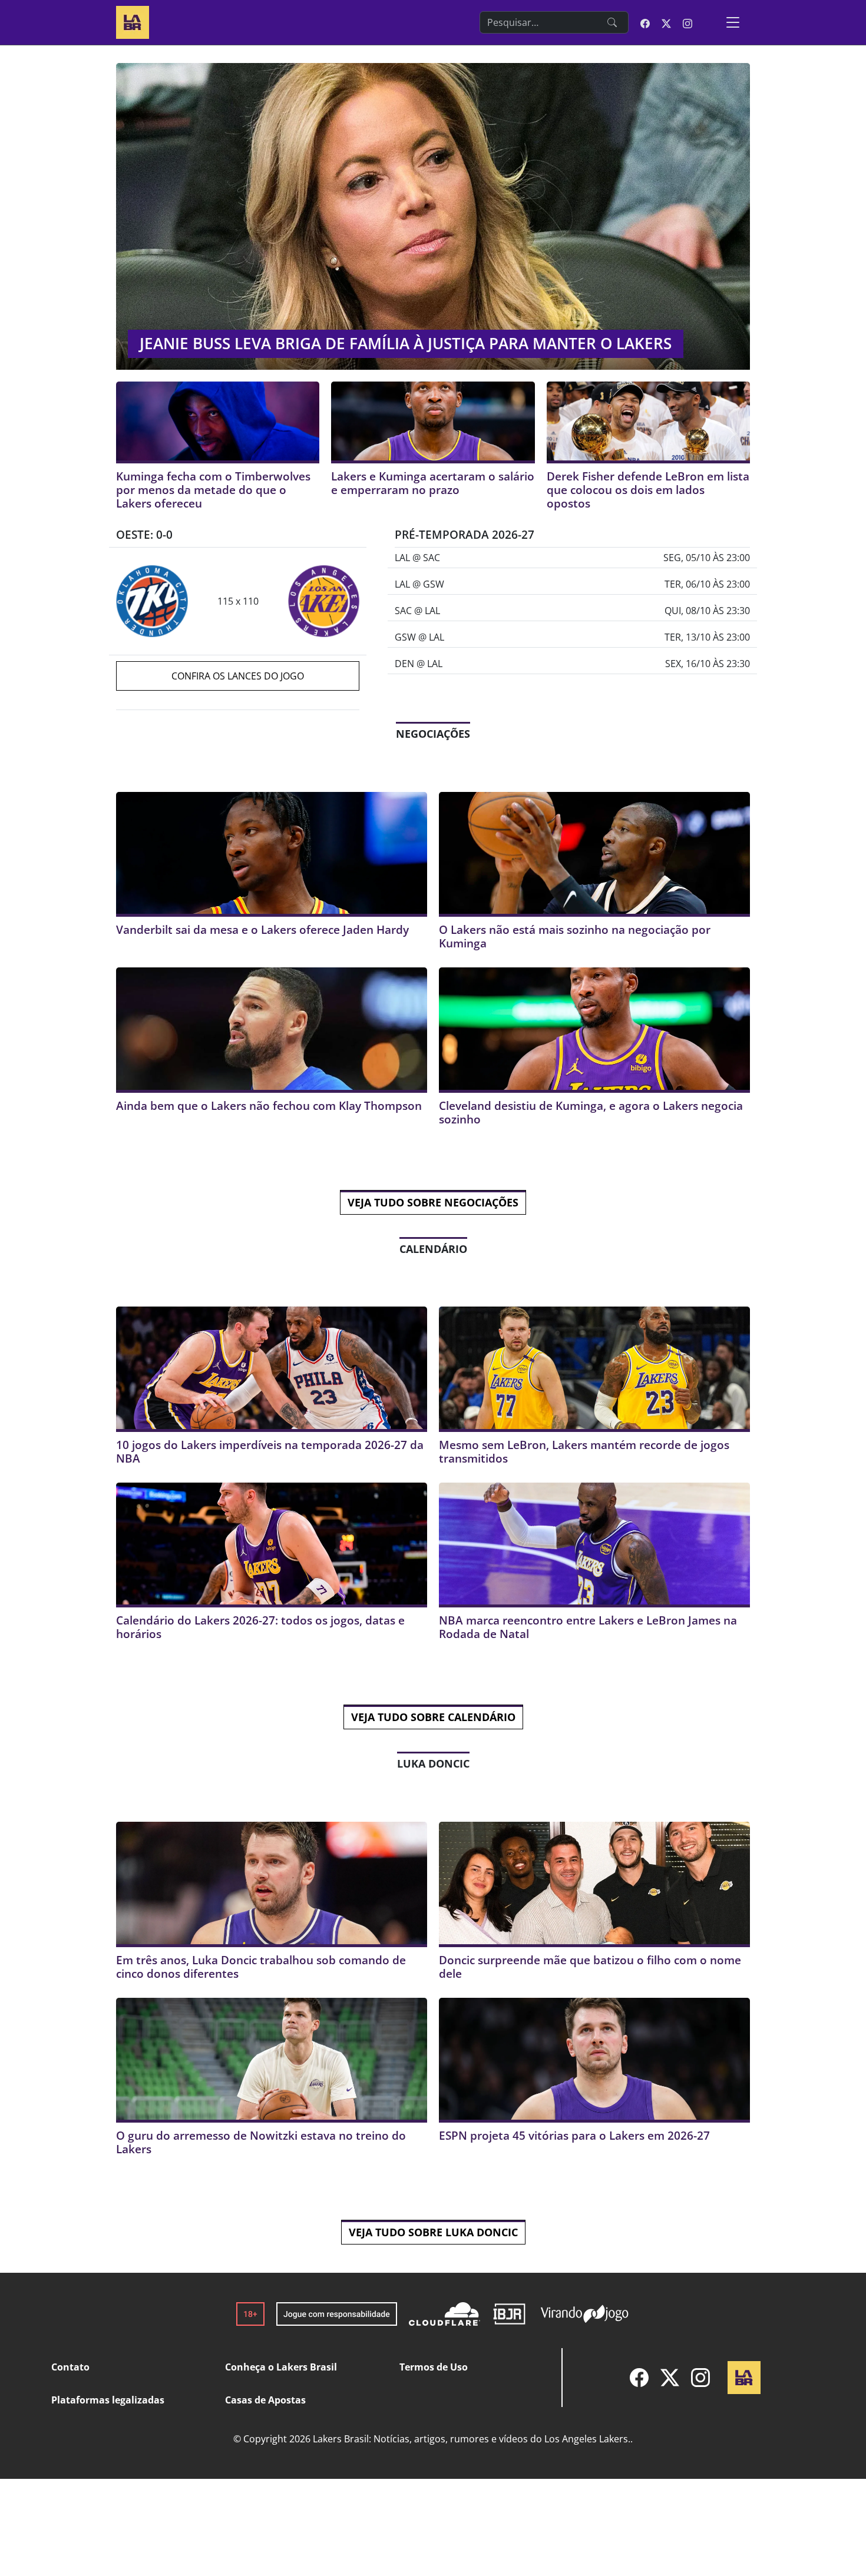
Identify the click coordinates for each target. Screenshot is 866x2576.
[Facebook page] (645, 22)
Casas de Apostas (265, 2400)
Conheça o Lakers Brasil (281, 2367)
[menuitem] (639, 2378)
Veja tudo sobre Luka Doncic (433, 2232)
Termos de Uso (434, 2367)
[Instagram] (700, 2378)
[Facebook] (639, 2378)
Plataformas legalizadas (108, 2400)
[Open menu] (733, 22)
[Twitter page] (666, 22)
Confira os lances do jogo (238, 676)
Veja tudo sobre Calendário (433, 1717)
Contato (70, 2367)
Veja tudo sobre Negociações (433, 1202)
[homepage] (133, 21)
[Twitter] (670, 2378)
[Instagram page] (687, 22)
